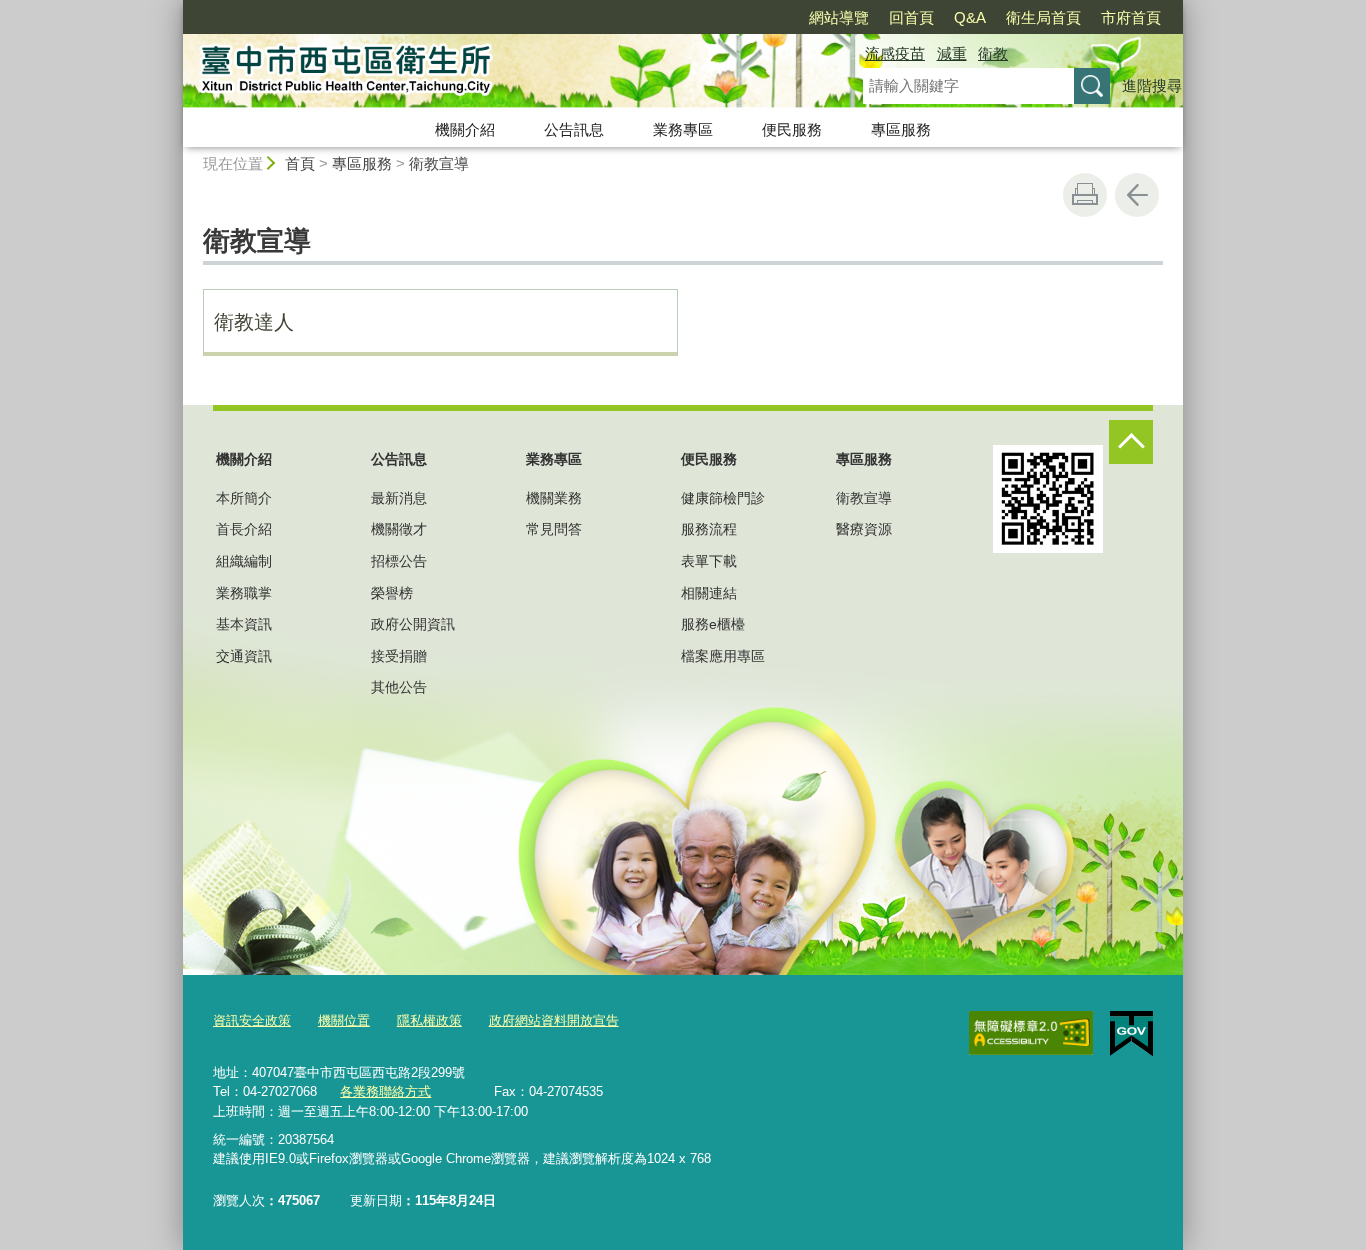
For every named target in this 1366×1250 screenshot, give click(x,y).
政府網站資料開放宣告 (554, 1020)
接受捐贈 (399, 656)
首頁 (300, 163)
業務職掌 (244, 593)
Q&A (970, 17)
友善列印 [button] (1085, 195)
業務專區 (683, 129)
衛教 (993, 53)
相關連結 (709, 593)
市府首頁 (1131, 17)
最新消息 (399, 498)
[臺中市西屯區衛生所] (499, 73)
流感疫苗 (895, 53)
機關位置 (344, 1020)
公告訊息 (574, 129)
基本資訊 (244, 624)
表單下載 (709, 561)
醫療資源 (864, 529)
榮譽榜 (392, 593)
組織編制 (244, 561)
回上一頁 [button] (1137, 195)
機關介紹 (465, 129)
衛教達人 (254, 322)
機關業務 (554, 498)
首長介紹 (244, 529)
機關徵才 (399, 529)
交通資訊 (244, 656)
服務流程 (709, 529)
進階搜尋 (1152, 85)
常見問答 (554, 529)
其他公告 (399, 687)
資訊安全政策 (252, 1020)
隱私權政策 (429, 1020)
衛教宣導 (439, 163)
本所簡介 (244, 498)
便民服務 (792, 129)
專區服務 (901, 129)
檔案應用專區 (723, 656)
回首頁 (911, 17)
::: (174, 8)
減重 (952, 53)
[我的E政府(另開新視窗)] (1131, 1034)
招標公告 (399, 561)
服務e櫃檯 (713, 624)
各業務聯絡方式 (385, 1091)
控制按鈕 (1131, 442)
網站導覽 (839, 17)
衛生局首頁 (1043, 17)
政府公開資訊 (413, 624)
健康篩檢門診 (723, 498)
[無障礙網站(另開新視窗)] (1031, 1033)
